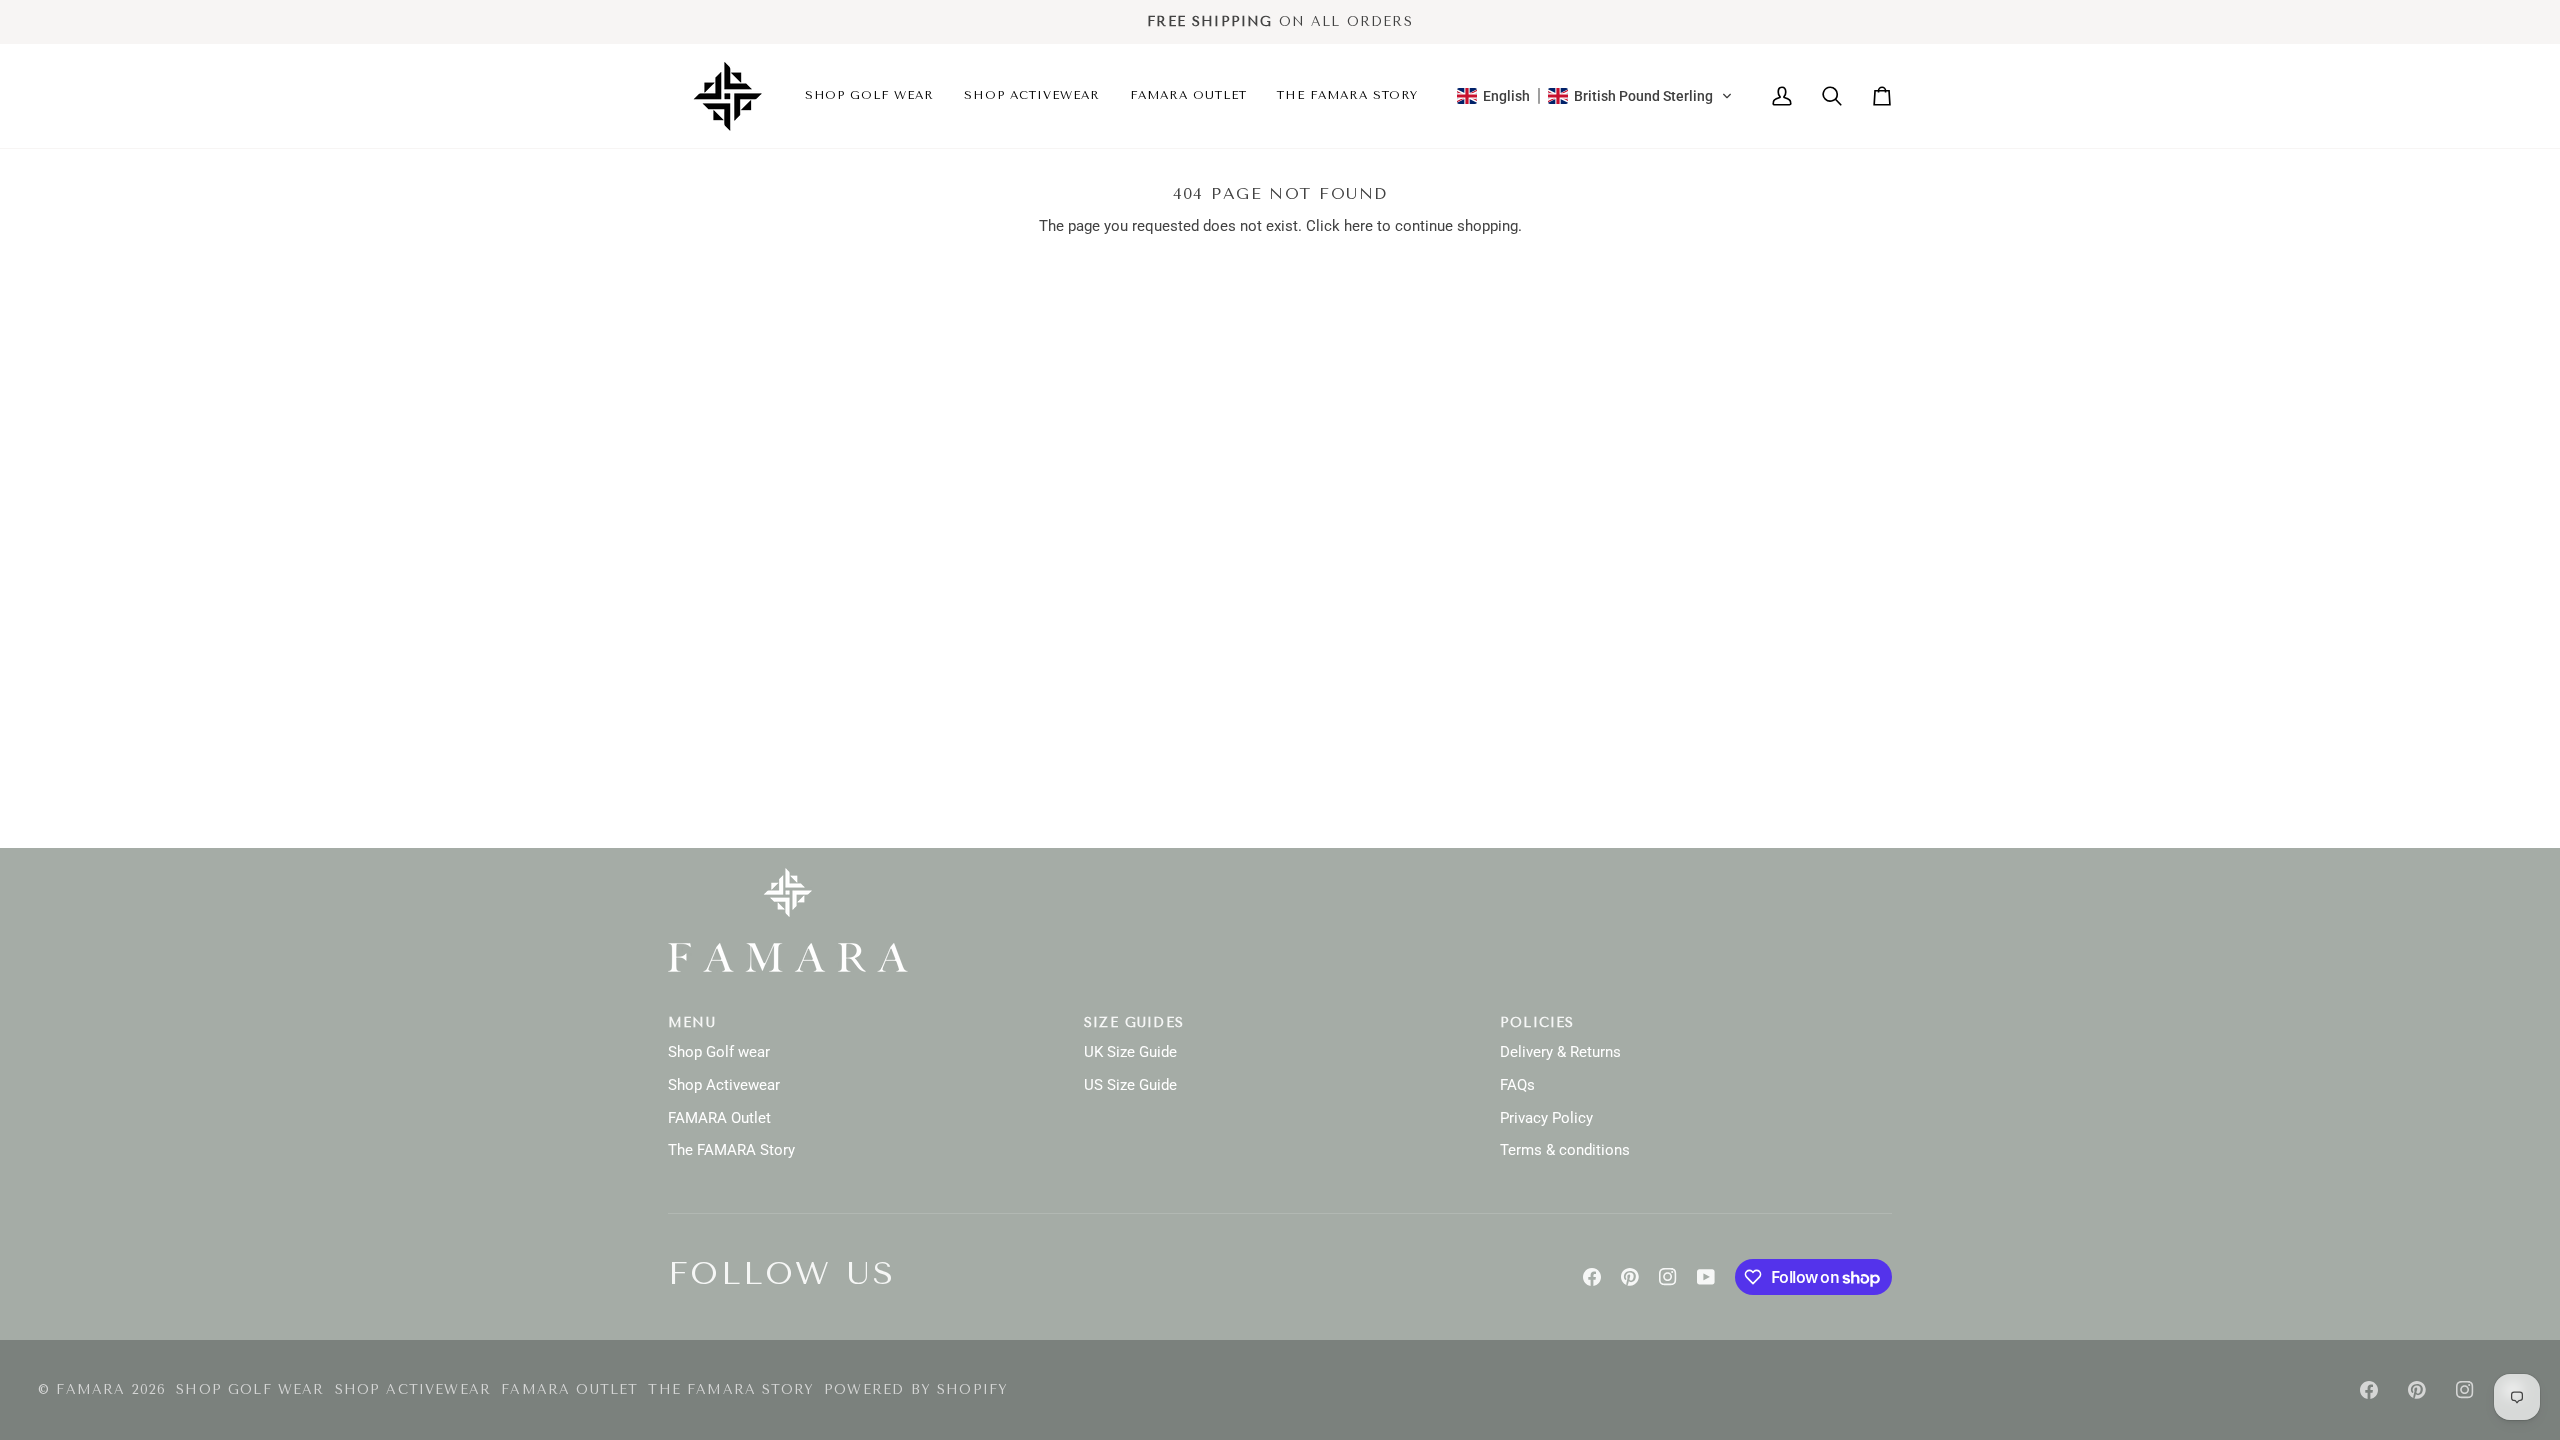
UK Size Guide (1130, 1052)
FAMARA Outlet (719, 1118)
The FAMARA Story (731, 1150)
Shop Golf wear (719, 1052)
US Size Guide (1130, 1085)
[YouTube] (1706, 1277)
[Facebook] (1592, 1277)
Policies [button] (1537, 1022)
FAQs (1517, 1085)
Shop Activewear (724, 1085)
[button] (870, 96)
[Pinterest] (1630, 1277)
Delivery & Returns (1560, 1052)
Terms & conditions (1565, 1150)
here (1358, 226)
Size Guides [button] (1134, 1022)
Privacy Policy (1546, 1118)
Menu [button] (692, 1022)
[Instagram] (1668, 1277)
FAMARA (90, 1389)
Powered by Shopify (916, 1389)
